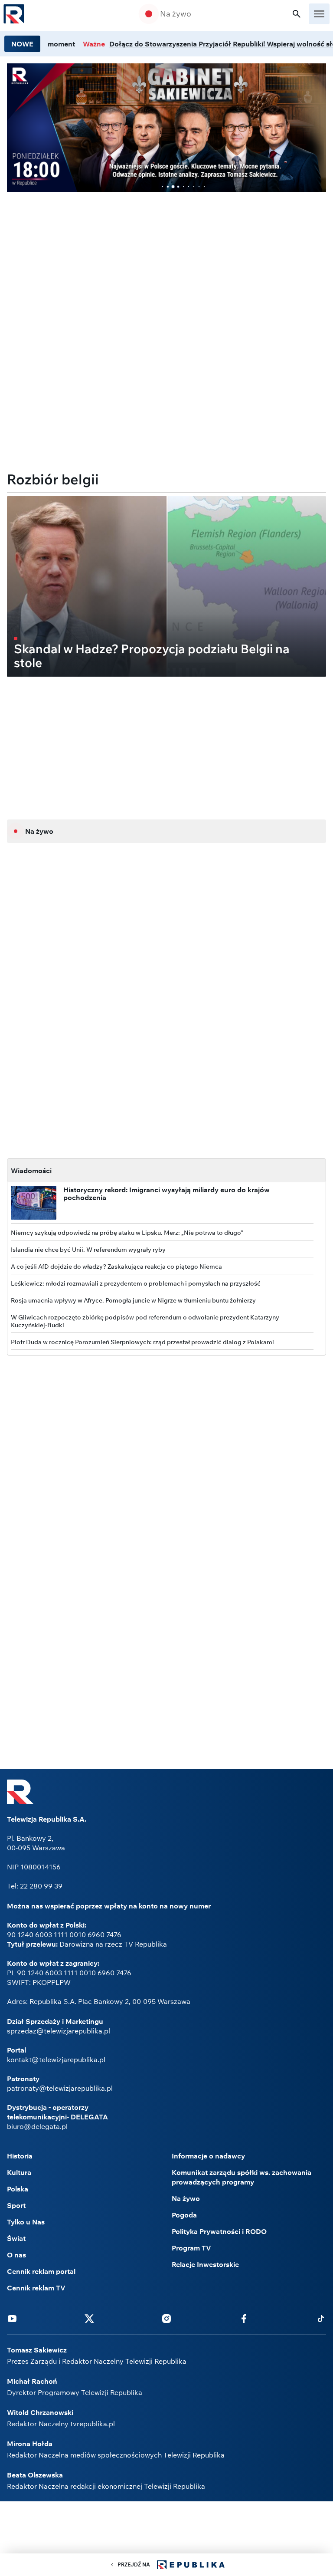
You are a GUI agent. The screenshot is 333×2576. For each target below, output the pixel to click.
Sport (16, 2205)
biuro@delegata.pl (37, 2126)
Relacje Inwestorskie (205, 2264)
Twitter (89, 2318)
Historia (20, 2156)
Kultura (19, 2172)
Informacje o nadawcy (208, 2156)
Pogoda (184, 2215)
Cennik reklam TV (36, 2288)
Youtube (12, 2318)
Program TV (191, 2248)
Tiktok (321, 2318)
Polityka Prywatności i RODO (219, 2231)
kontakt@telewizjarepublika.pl (56, 2059)
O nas (16, 2255)
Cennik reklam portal (41, 2271)
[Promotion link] (166, 128)
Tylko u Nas (26, 2222)
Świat (16, 2238)
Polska (18, 2189)
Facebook (244, 2318)
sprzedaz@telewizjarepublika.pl (59, 2031)
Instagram (166, 2318)
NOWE (22, 44)
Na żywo (176, 14)
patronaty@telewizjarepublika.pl (60, 2088)
